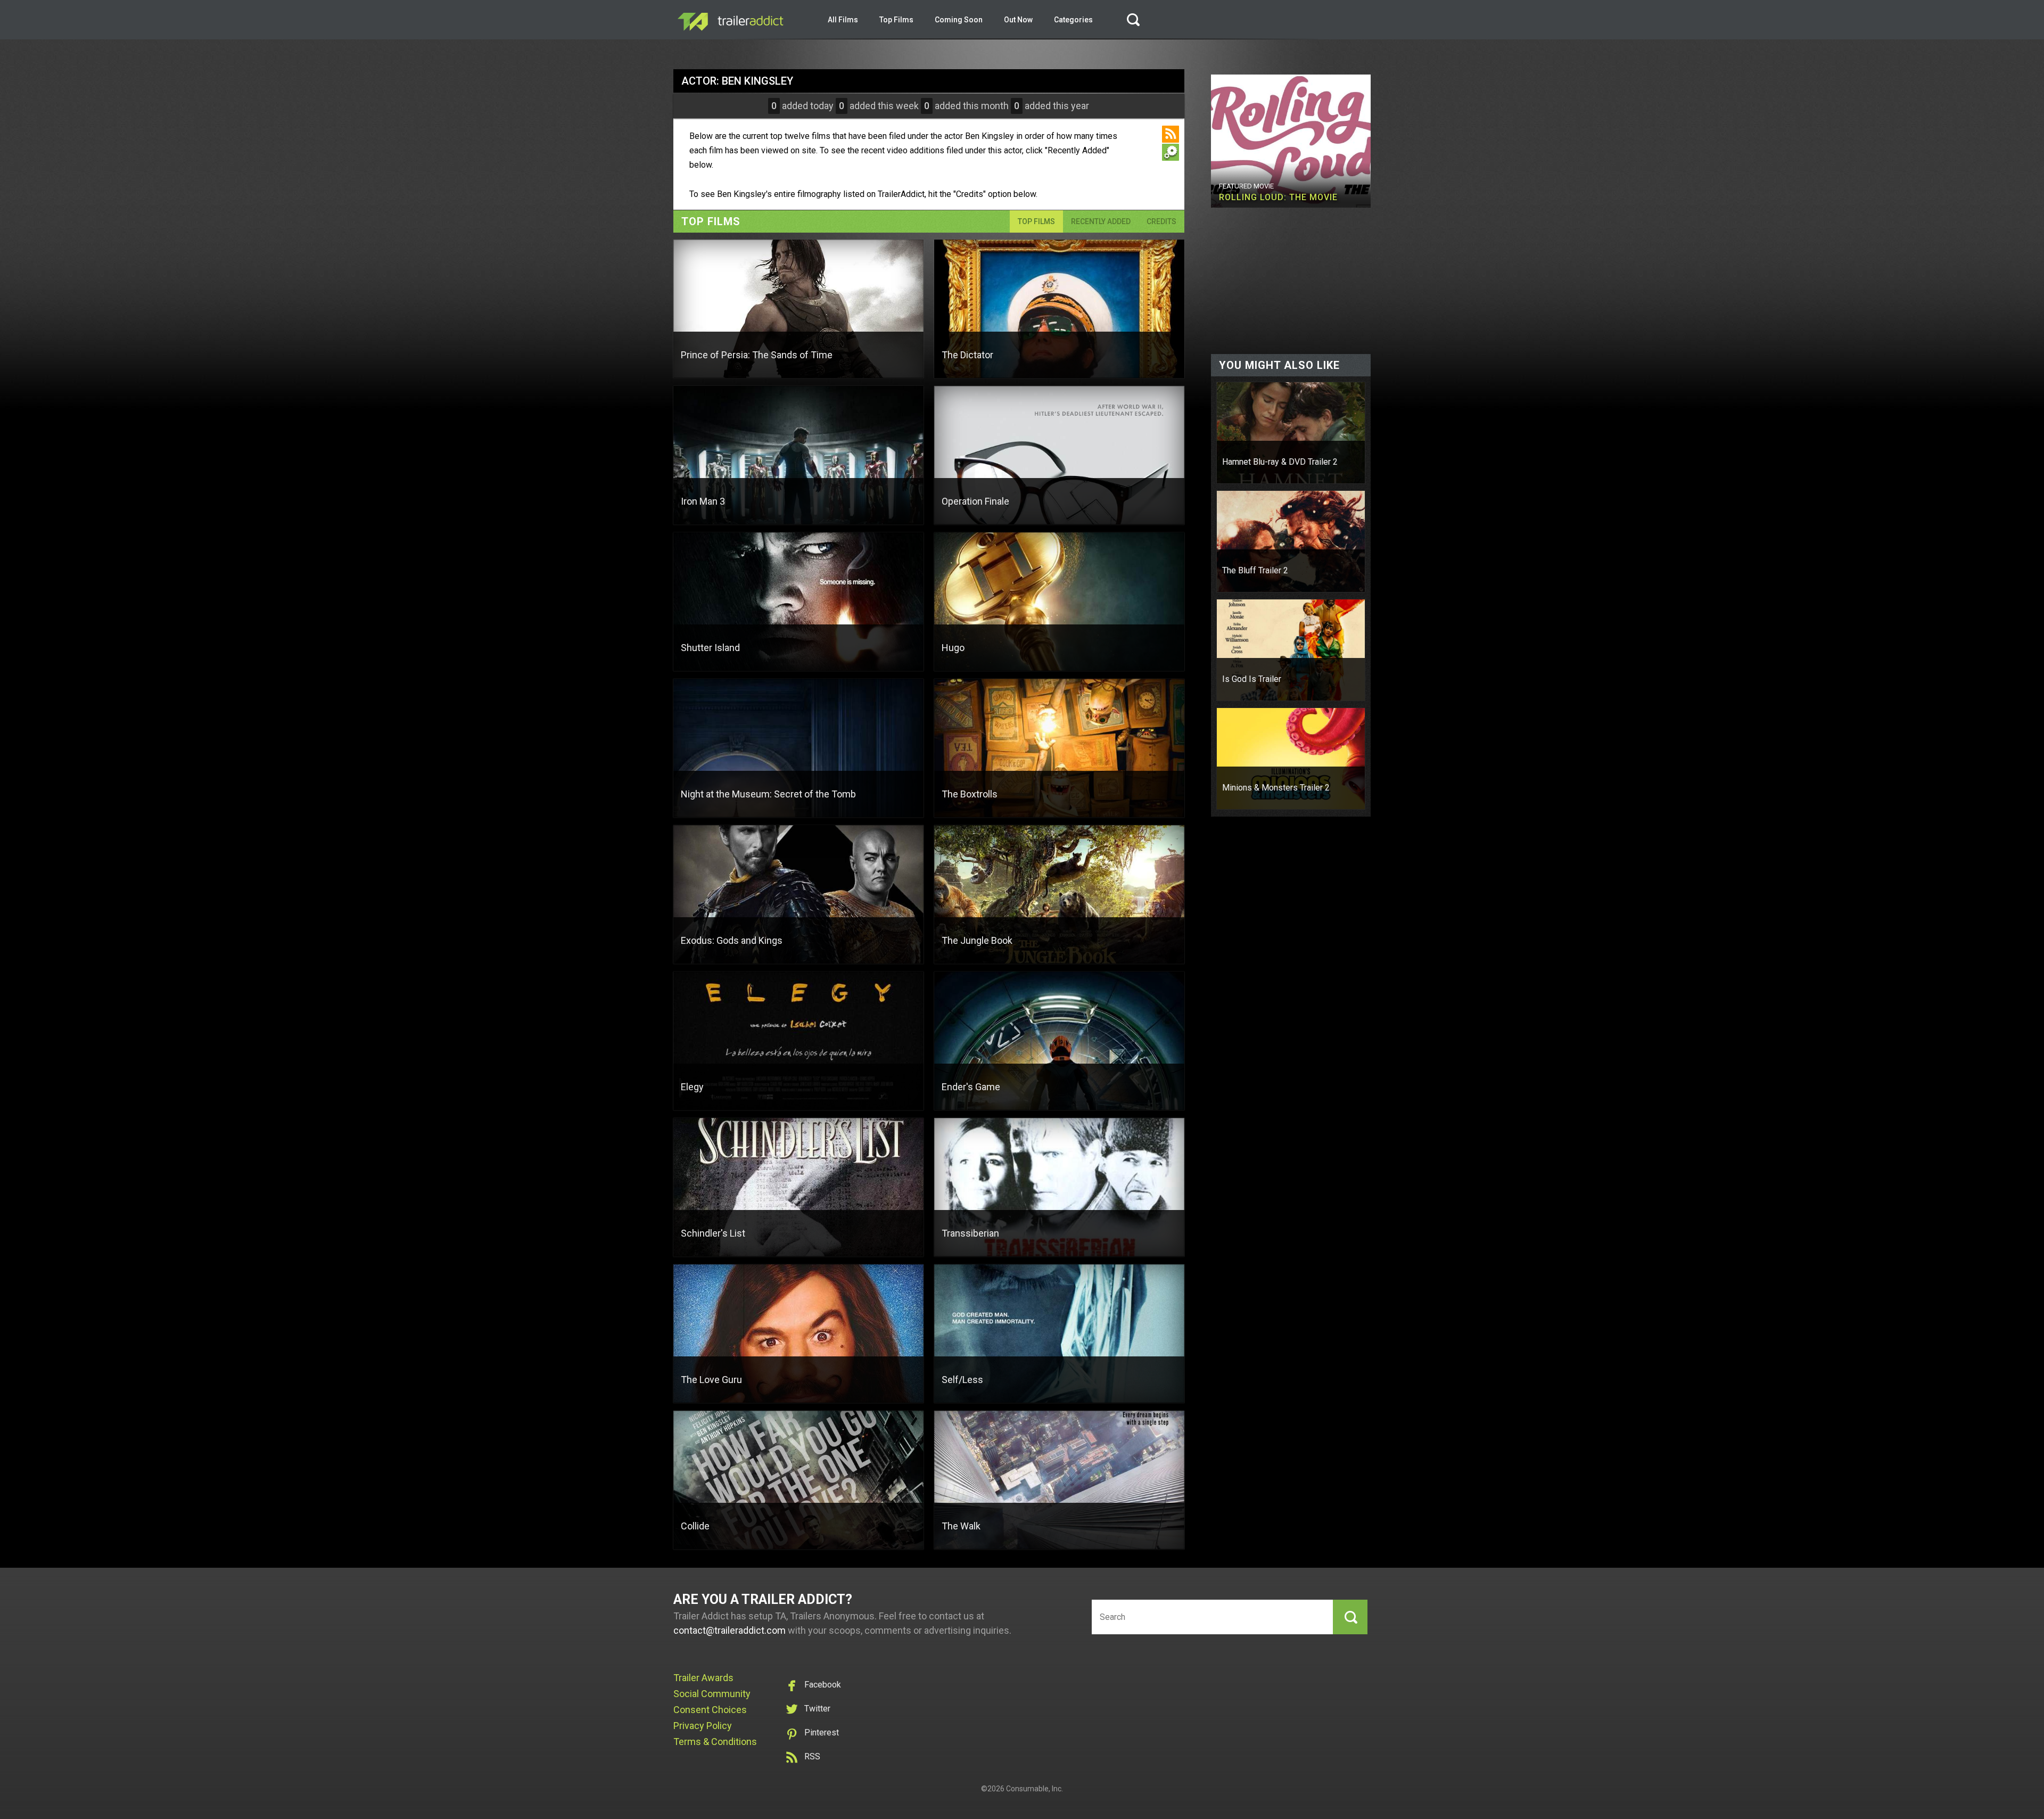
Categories (1073, 20)
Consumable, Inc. (1035, 1789)
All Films (843, 20)
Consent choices (710, 1710)
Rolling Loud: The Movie (1278, 197)
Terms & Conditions (715, 1742)
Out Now (1018, 20)
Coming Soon (959, 20)
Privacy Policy (703, 1726)
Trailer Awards (703, 1678)
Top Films (896, 20)
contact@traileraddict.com (730, 1630)
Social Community (712, 1694)
